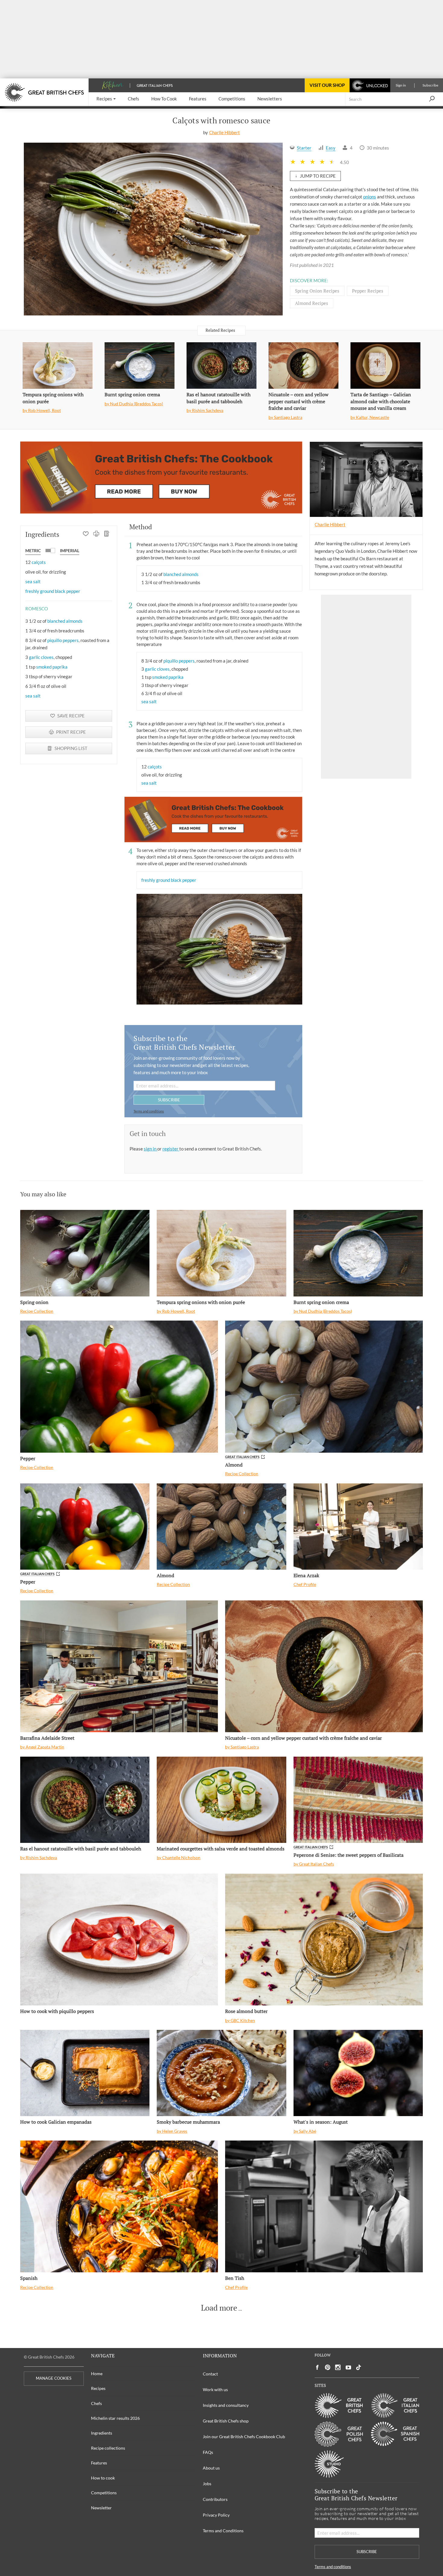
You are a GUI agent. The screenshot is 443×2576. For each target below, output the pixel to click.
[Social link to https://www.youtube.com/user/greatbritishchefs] (348, 2367)
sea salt (33, 581)
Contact (210, 2374)
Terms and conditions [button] (149, 1111)
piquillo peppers (63, 640)
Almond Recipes (312, 303)
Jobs (207, 2484)
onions (370, 197)
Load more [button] (219, 2308)
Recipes (98, 2388)
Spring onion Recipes (317, 291)
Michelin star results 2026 (115, 2418)
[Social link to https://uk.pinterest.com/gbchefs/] (328, 2367)
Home (97, 2373)
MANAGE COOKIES (54, 2378)
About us (211, 2468)
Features (99, 2463)
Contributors (215, 2499)
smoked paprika (52, 667)
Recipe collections (108, 2448)
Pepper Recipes (368, 291)
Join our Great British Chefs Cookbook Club (244, 2437)
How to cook (103, 2478)
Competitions (104, 2493)
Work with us (215, 2389)
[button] (106, 99)
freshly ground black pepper (53, 591)
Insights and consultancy (226, 2405)
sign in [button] (151, 1149)
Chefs (96, 2403)
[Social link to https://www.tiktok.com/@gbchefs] (359, 2367)
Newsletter (101, 2508)
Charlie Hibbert (225, 132)
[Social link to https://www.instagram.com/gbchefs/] (338, 2367)
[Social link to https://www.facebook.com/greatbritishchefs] (317, 2367)
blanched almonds (65, 621)
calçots (39, 562)
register (171, 1149)
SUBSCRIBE (169, 1100)
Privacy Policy (216, 2515)
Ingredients (102, 2433)
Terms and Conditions (223, 2531)
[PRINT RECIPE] (96, 534)
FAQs (208, 2452)
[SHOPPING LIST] (107, 534)
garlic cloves (41, 657)
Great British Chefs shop (226, 2421)
